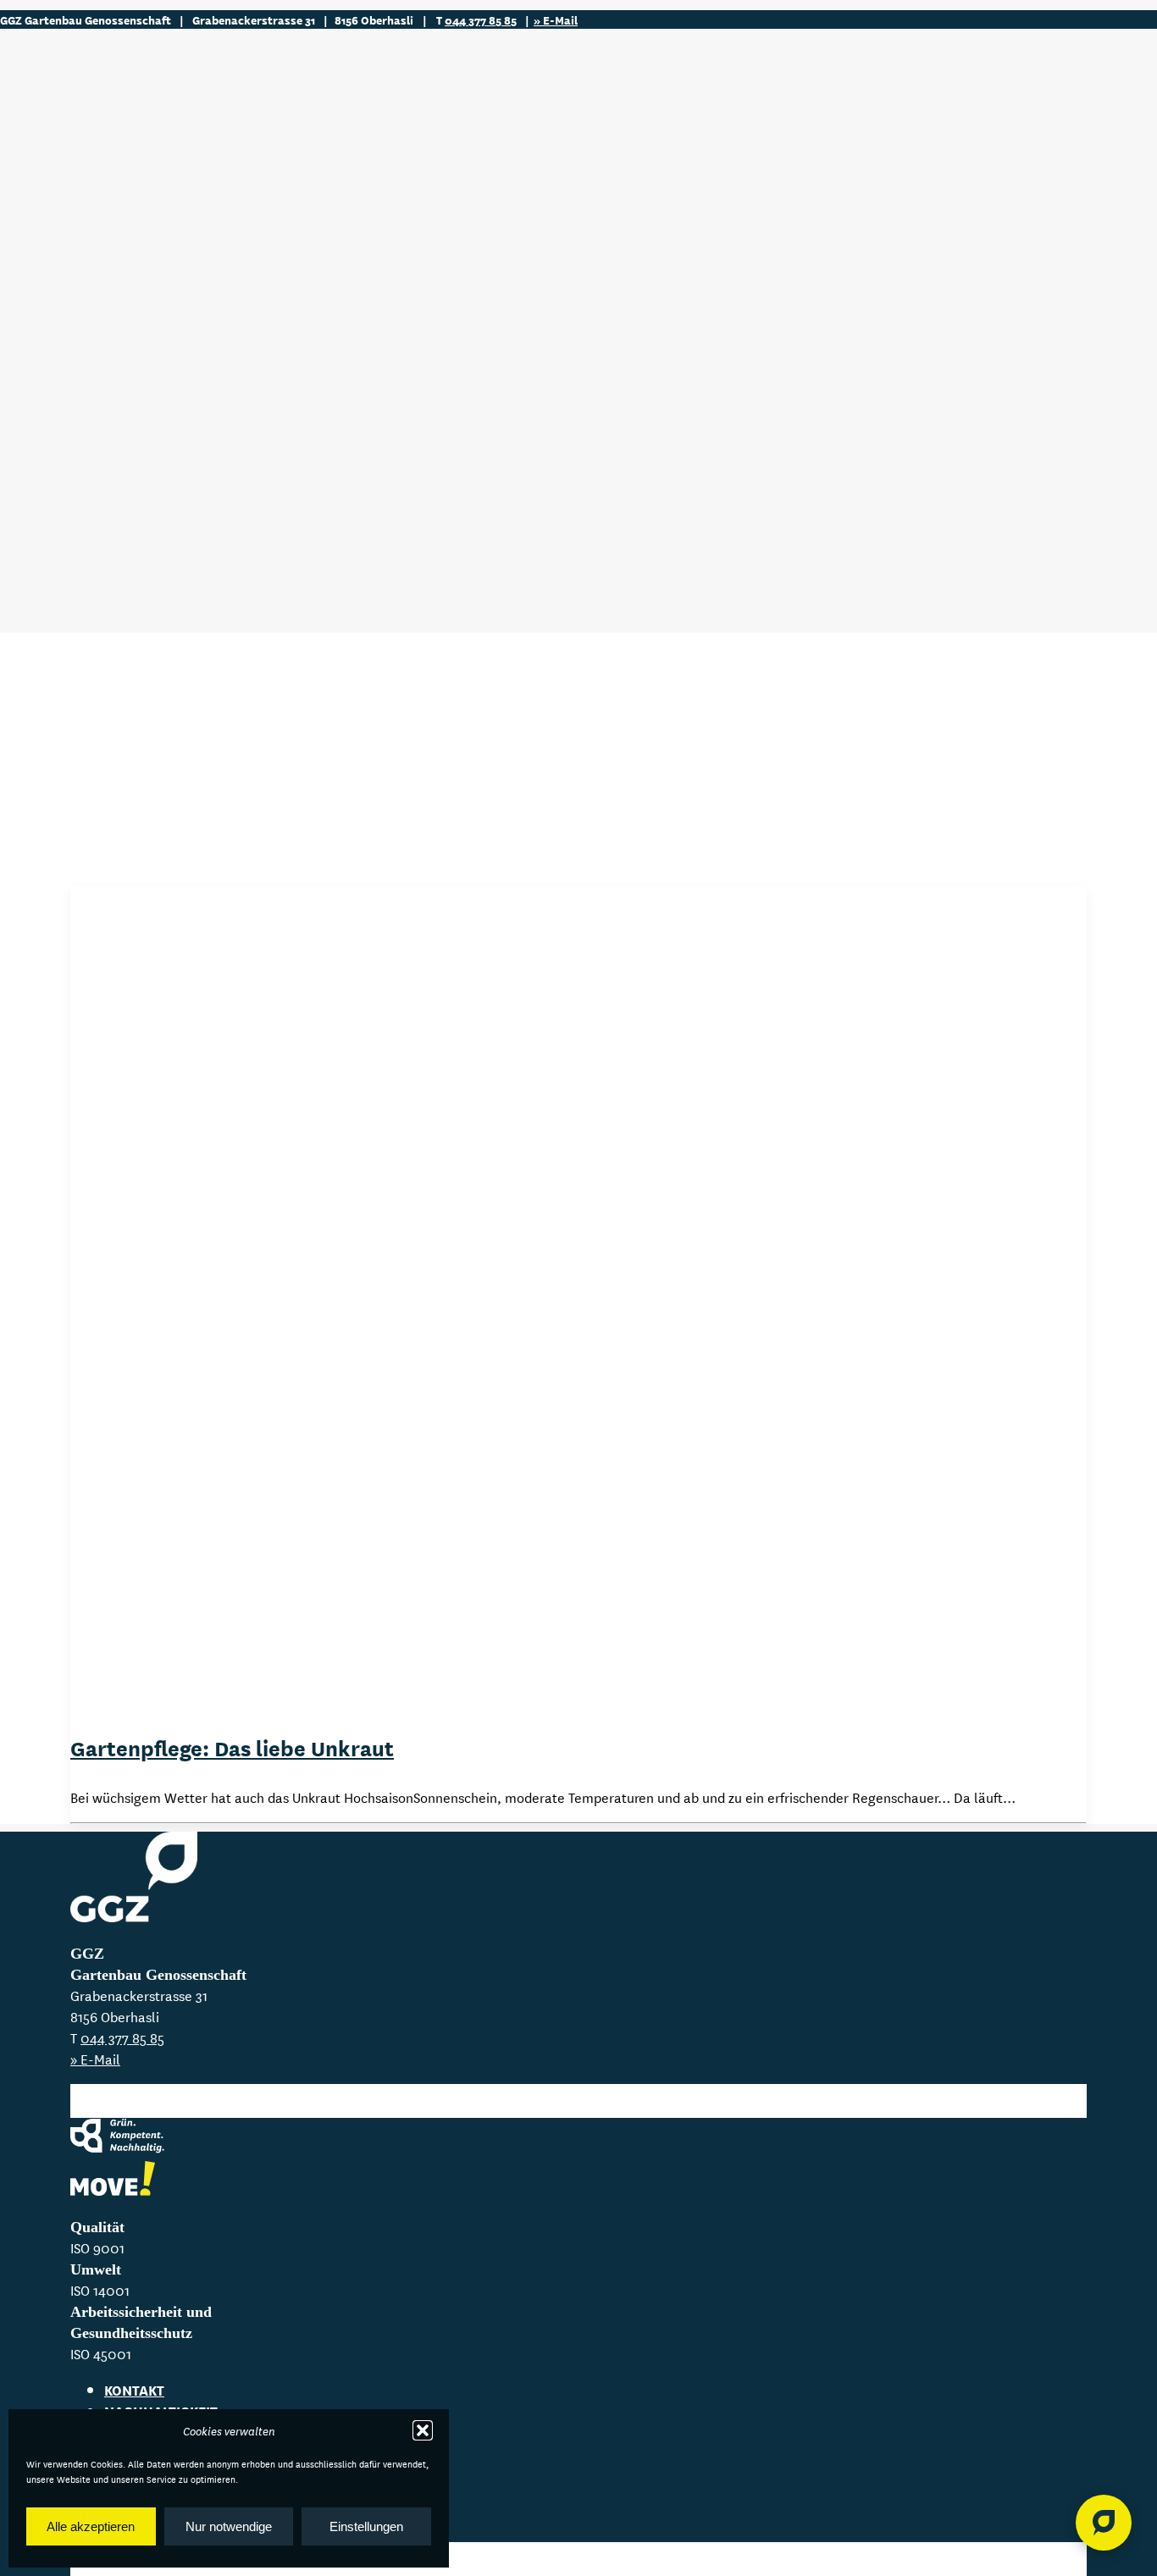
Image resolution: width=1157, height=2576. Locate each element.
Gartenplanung (121, 302)
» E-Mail (556, 19)
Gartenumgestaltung (138, 281)
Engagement (108, 461)
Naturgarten (111, 323)
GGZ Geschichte (117, 482)
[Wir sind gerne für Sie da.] (1104, 2523)
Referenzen (79, 366)
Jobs (52, 525)
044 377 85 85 (481, 19)
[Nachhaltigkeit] (121, 2140)
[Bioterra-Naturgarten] (113, 2181)
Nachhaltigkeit (119, 419)
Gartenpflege (113, 260)
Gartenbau (104, 238)
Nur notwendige (229, 2526)
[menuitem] (595, 186)
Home (55, 186)
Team (53, 503)
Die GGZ (62, 388)
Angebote (72, 208)
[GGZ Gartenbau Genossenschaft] (578, 103)
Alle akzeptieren (91, 2526)
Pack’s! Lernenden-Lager (148, 599)
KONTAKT (134, 2389)
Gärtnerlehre (113, 578)
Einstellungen (366, 2526)
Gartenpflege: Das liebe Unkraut (232, 1747)
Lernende (71, 547)
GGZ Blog (69, 344)
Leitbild (94, 440)
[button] (423, 2430)
